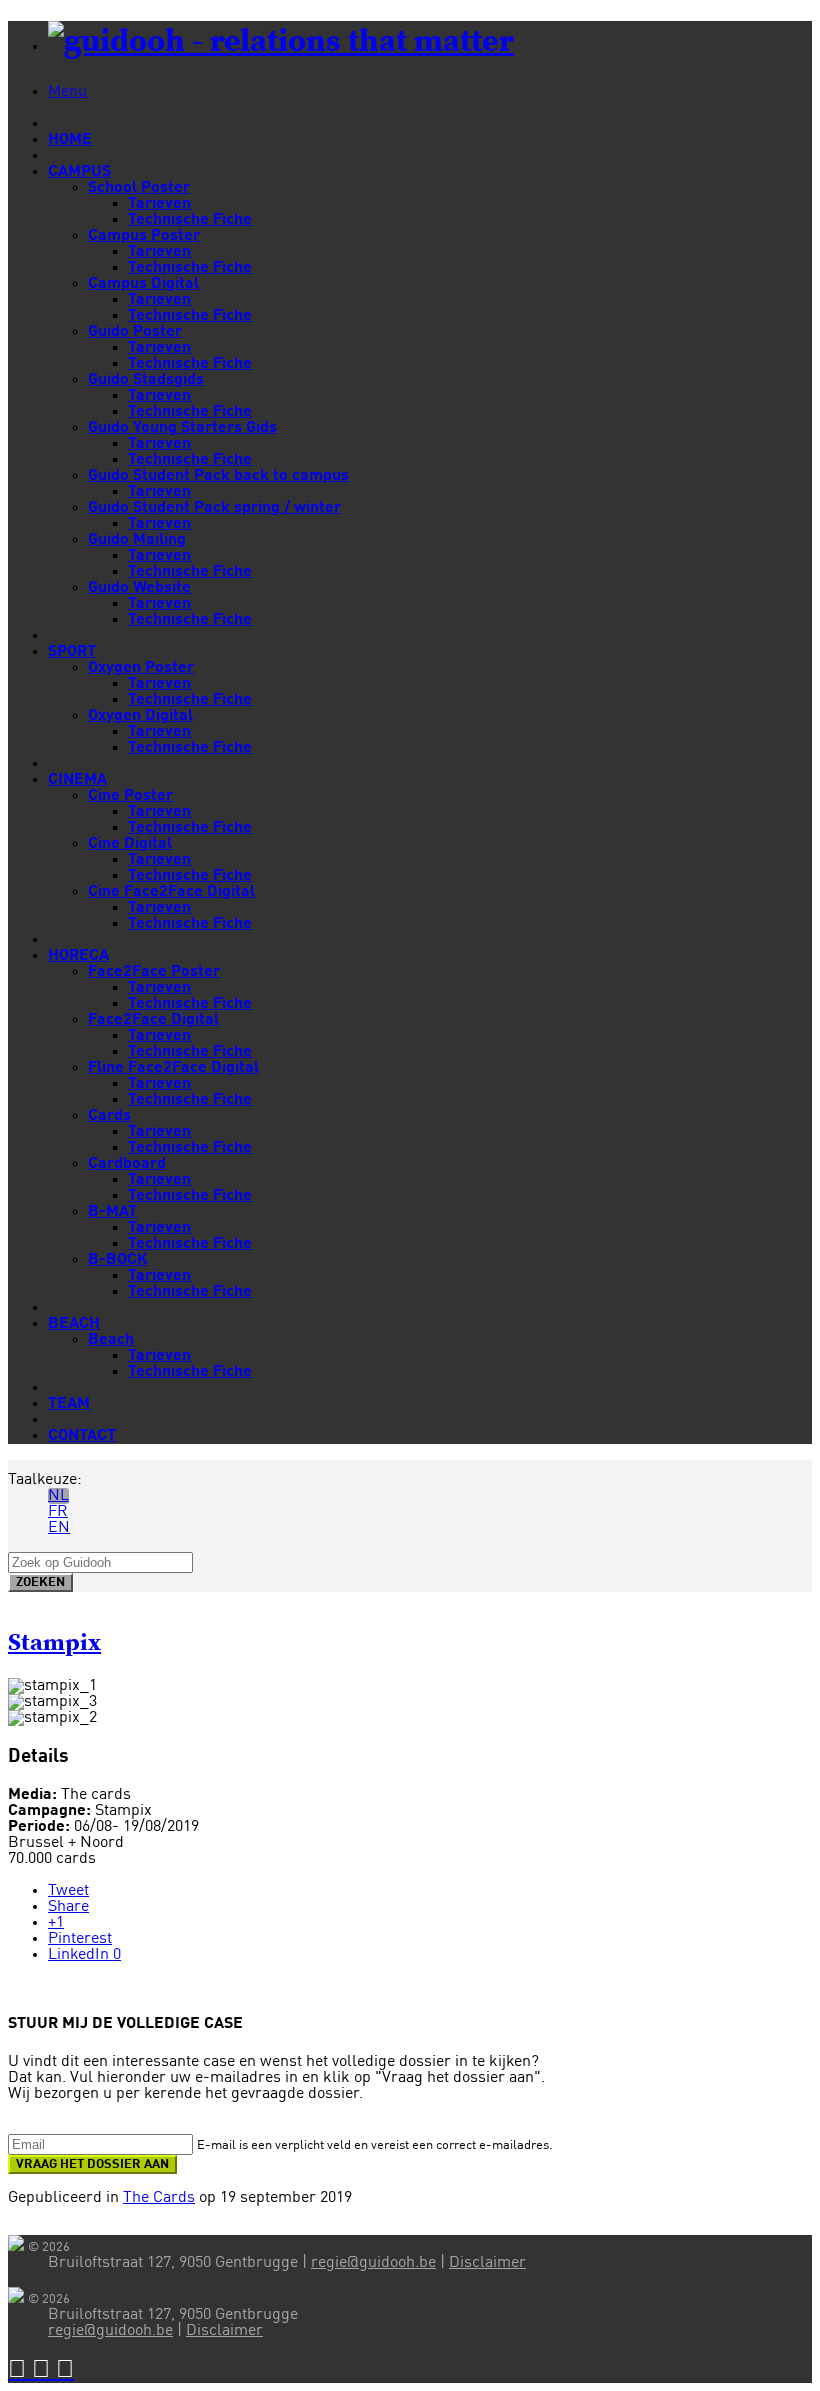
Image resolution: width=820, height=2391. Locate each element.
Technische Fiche (190, 220)
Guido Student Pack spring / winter (214, 508)
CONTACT (82, 1436)
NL (58, 1496)
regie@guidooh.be (373, 2263)
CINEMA (77, 780)
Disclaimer (487, 2263)
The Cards (159, 2198)
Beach (111, 1340)
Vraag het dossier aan (92, 2164)
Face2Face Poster (154, 972)
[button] (20, 2371)
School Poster (139, 188)
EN (59, 1528)
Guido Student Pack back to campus (218, 476)
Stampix (54, 1643)
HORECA (78, 956)
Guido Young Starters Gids (182, 428)
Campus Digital (143, 284)
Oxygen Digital (140, 716)
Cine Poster (130, 796)
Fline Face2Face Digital (173, 1068)
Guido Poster (135, 332)
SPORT (72, 652)
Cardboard (127, 1164)
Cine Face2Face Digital (171, 892)
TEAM (69, 1404)
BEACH (74, 1324)
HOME (70, 140)
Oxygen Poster (141, 668)
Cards (109, 1116)
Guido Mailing (137, 540)
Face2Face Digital (153, 1020)
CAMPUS (79, 172)
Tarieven (159, 204)
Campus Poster (144, 236)
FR (58, 1512)
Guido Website (139, 588)
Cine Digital (130, 844)
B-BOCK (118, 1260)
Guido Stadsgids (146, 380)
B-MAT (112, 1212)
